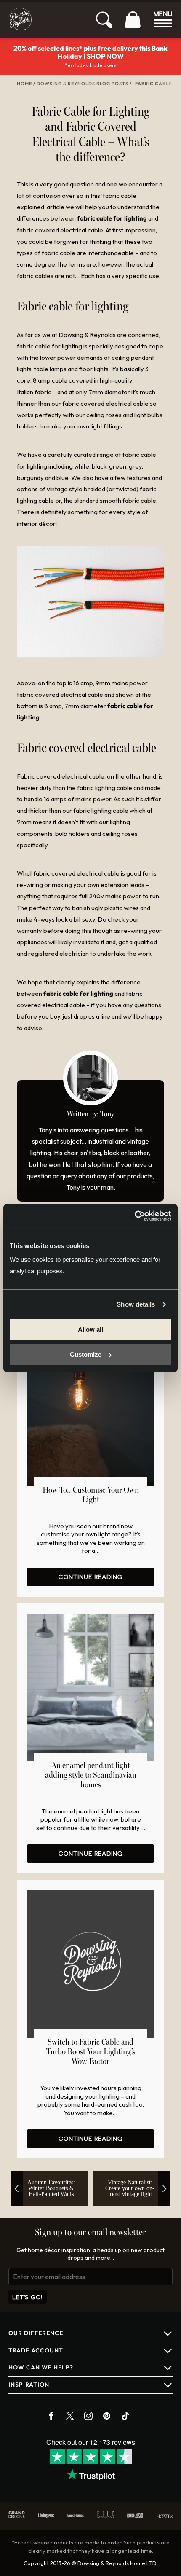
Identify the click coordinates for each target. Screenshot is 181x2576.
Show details (136, 1304)
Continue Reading (90, 1577)
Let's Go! (28, 2297)
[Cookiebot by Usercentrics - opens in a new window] (134, 1216)
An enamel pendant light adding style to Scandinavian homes (91, 1776)
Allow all (90, 1330)
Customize (86, 1354)
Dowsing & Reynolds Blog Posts (83, 84)
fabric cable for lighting (112, 218)
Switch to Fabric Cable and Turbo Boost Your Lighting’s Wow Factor (91, 2052)
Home (24, 84)
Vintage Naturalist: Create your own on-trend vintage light (130, 2188)
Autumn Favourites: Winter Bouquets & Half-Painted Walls (51, 2188)
